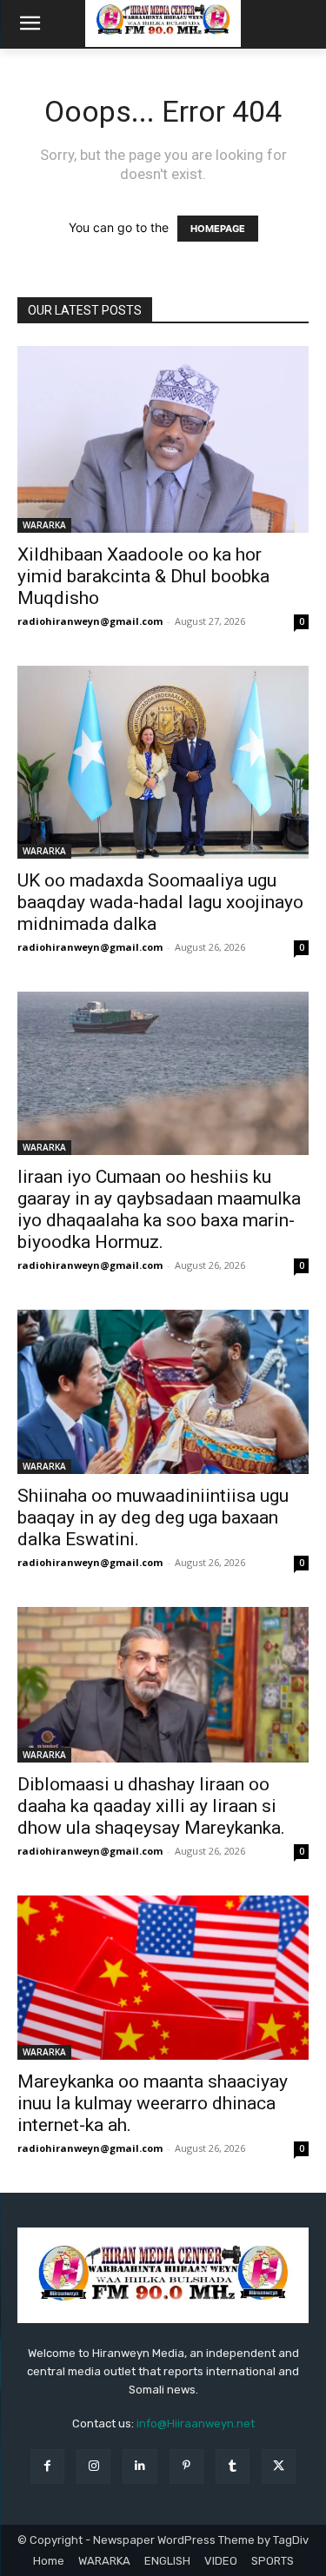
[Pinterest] (186, 2466)
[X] (279, 2466)
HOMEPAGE (218, 229)
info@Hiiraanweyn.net (196, 2423)
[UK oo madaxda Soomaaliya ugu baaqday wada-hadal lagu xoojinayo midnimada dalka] (163, 763)
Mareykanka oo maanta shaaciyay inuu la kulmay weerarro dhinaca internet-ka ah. (153, 2103)
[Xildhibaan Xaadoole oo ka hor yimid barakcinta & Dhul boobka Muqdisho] (163, 439)
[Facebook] (47, 2466)
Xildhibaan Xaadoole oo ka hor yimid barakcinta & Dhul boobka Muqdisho (143, 576)
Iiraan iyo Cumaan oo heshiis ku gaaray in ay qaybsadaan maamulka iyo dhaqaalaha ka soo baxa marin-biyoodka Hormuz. (159, 1209)
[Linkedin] (140, 2466)
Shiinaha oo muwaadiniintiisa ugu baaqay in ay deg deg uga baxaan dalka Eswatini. (153, 1517)
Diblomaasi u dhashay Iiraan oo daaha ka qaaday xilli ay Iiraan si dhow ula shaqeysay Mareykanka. (151, 1806)
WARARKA (44, 525)
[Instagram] (93, 2466)
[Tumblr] (233, 2466)
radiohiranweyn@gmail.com (90, 621)
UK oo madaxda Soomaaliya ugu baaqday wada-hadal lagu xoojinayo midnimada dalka (160, 902)
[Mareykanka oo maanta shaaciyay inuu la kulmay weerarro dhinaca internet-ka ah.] (163, 1977)
